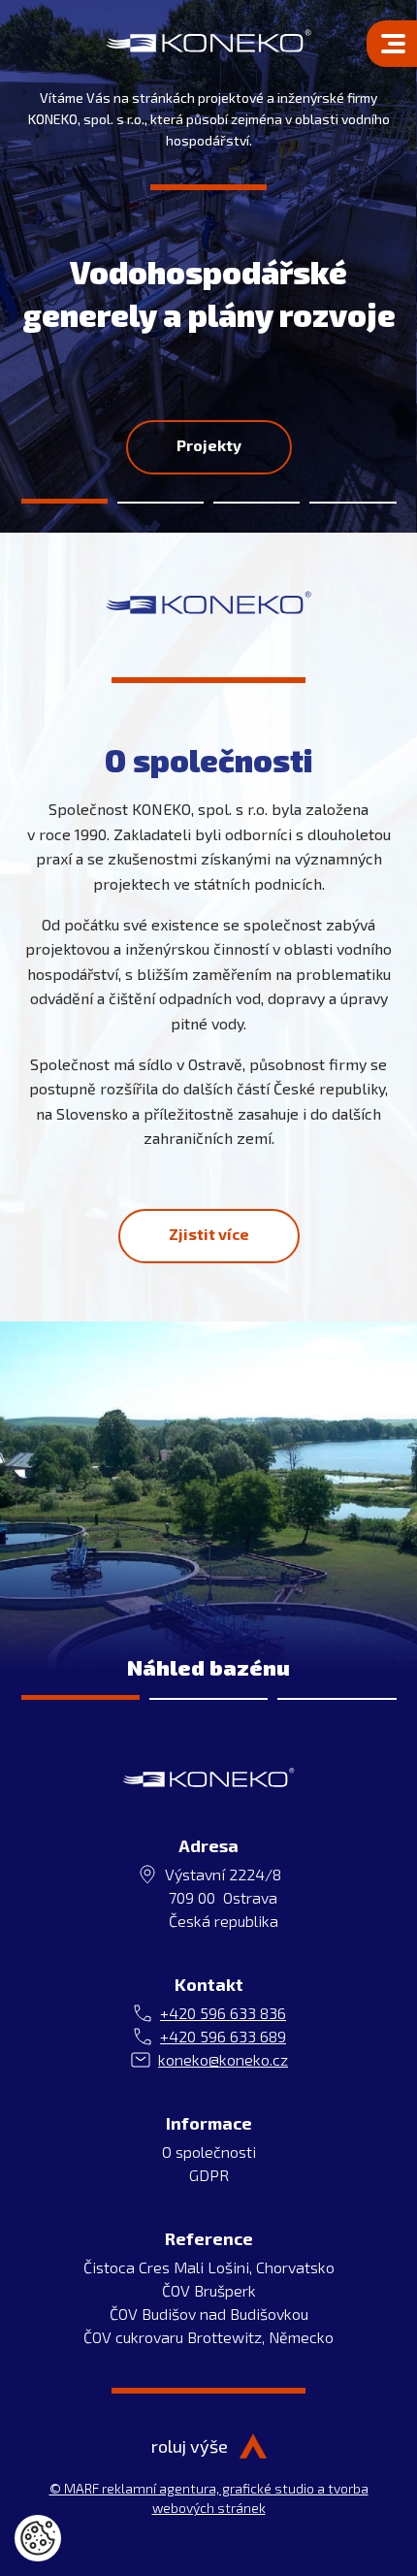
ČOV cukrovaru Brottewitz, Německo (208, 2337)
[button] (64, 489)
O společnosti (209, 2152)
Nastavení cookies (38, 2538)
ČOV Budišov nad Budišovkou (209, 2314)
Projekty (209, 445)
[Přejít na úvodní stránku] (208, 41)
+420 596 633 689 (223, 2036)
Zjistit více (209, 1234)
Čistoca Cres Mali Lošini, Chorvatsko (209, 2267)
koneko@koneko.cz (223, 2059)
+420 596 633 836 (223, 2013)
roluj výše (190, 2446)
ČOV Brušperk (209, 2290)
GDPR (209, 2175)
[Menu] (392, 44)
